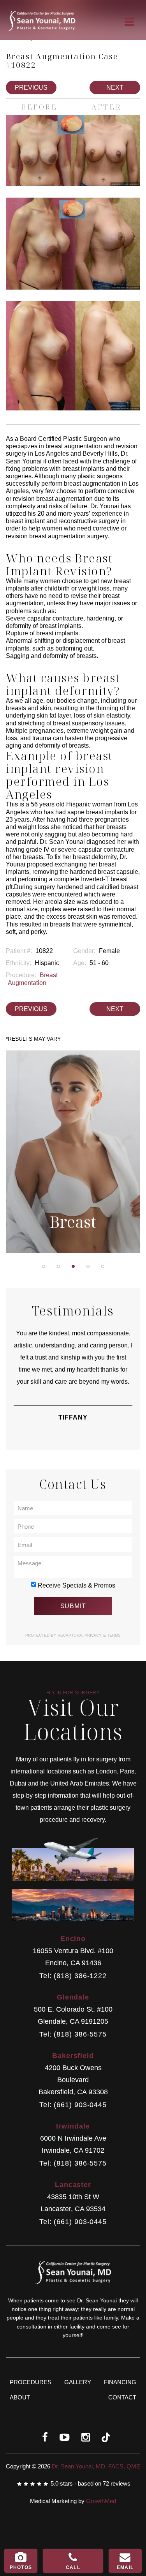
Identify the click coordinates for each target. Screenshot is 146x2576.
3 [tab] (73, 1266)
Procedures (31, 2382)
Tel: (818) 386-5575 (73, 2034)
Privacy (94, 1635)
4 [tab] (88, 1266)
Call (73, 2567)
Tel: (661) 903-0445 (73, 2105)
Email (125, 2567)
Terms (113, 1635)
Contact (122, 2397)
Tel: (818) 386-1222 (73, 1976)
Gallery (78, 2382)
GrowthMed (101, 2501)
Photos (21, 2567)
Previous (31, 88)
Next (115, 88)
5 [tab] (103, 1266)
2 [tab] (58, 1266)
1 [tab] (44, 1266)
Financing (120, 2382)
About (20, 2397)
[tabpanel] (73, 1154)
